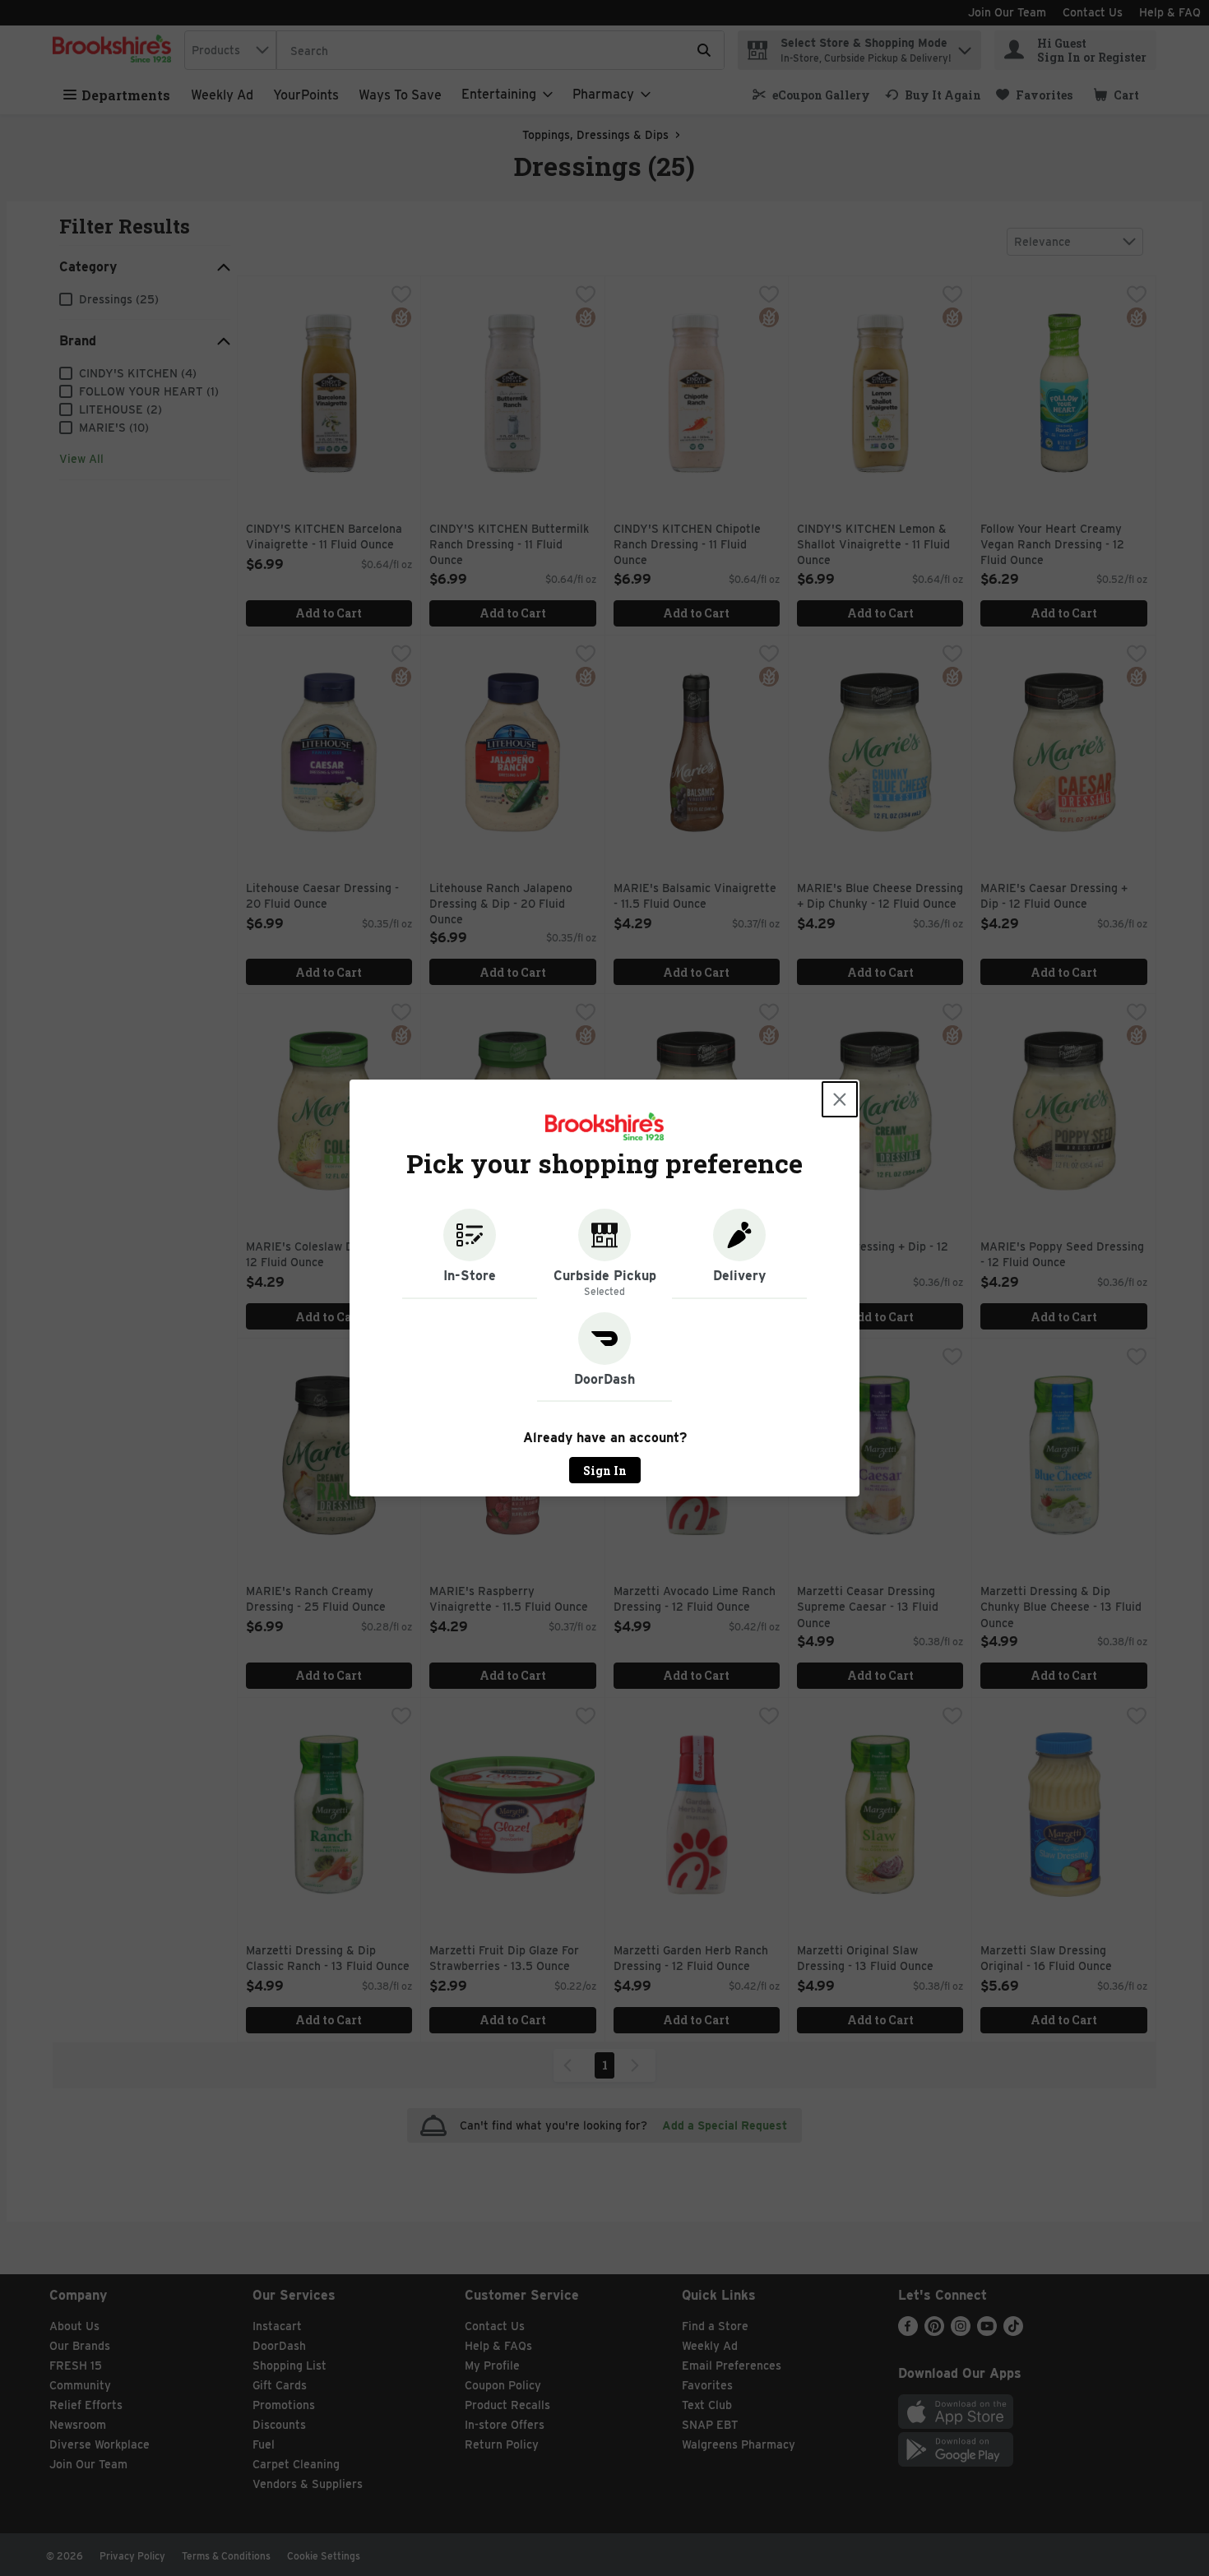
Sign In (605, 1471)
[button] (470, 1254)
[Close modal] (840, 1099)
